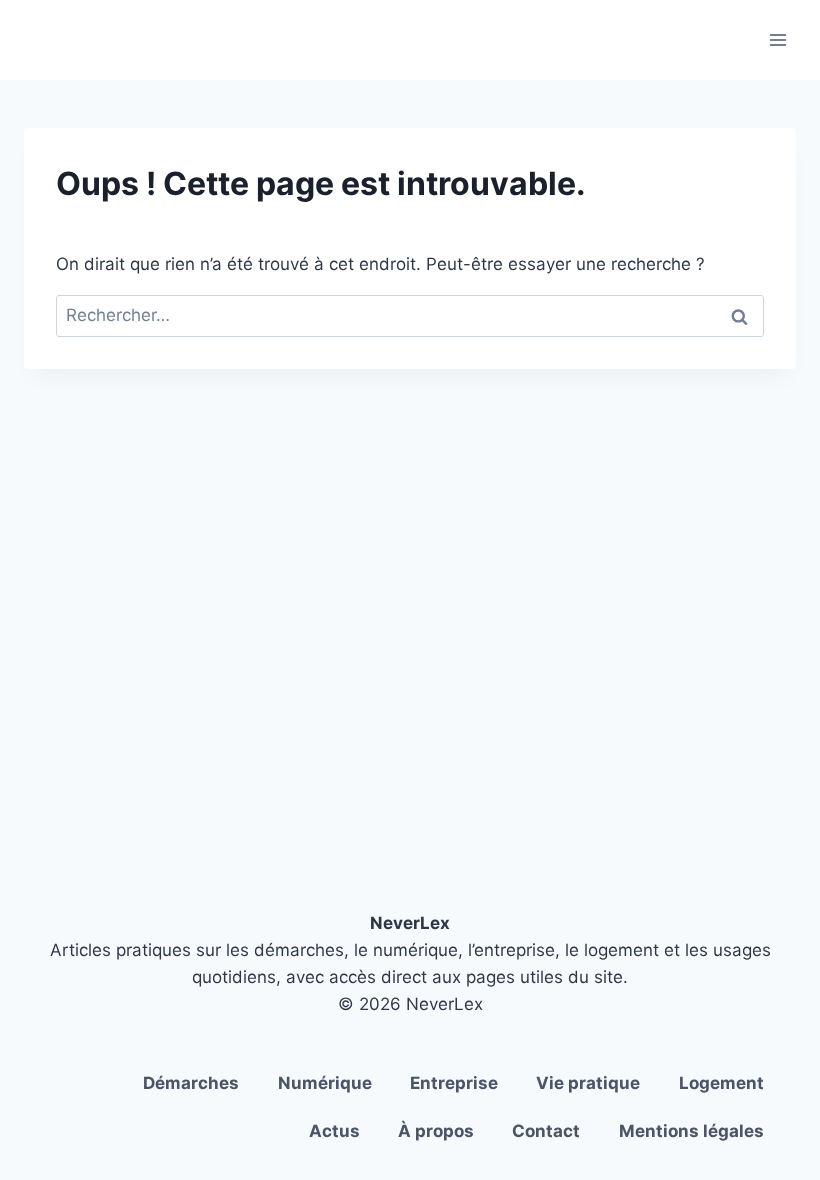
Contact (546, 1131)
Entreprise (454, 1083)
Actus (334, 1131)
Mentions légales (691, 1131)
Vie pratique (588, 1083)
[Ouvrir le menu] (777, 39)
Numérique (325, 1083)
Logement (721, 1083)
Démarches (191, 1083)
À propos (436, 1131)
